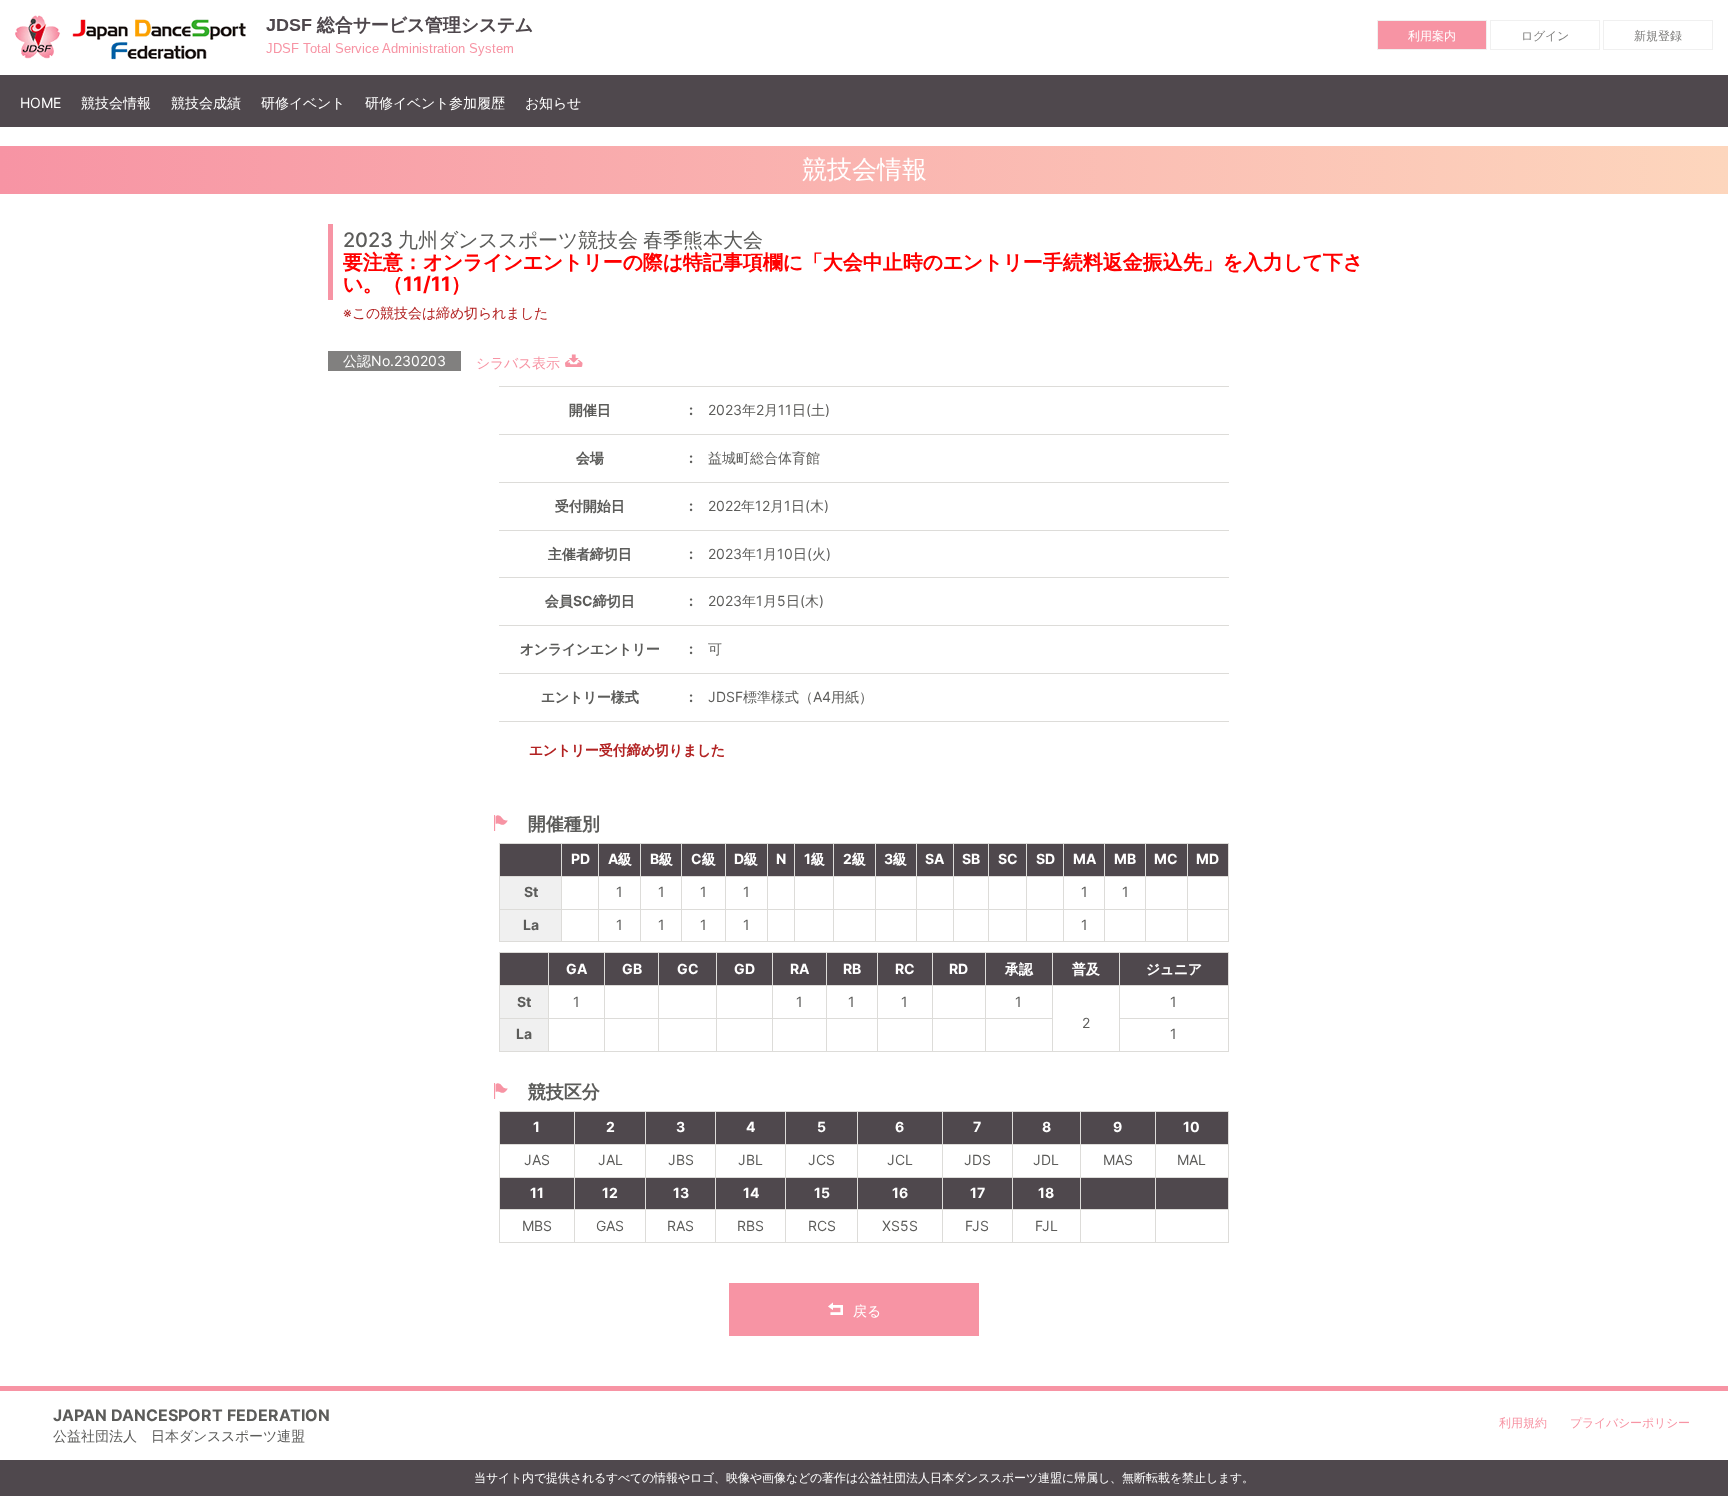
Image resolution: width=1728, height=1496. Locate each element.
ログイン (1545, 35)
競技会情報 (116, 102)
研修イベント (303, 102)
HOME (45, 102)
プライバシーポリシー (1630, 1422)
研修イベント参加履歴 (435, 102)
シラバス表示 (518, 362)
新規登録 (1658, 35)
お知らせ (553, 102)
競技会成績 (206, 102)
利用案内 (1432, 35)
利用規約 (1523, 1422)
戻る (867, 1310)
